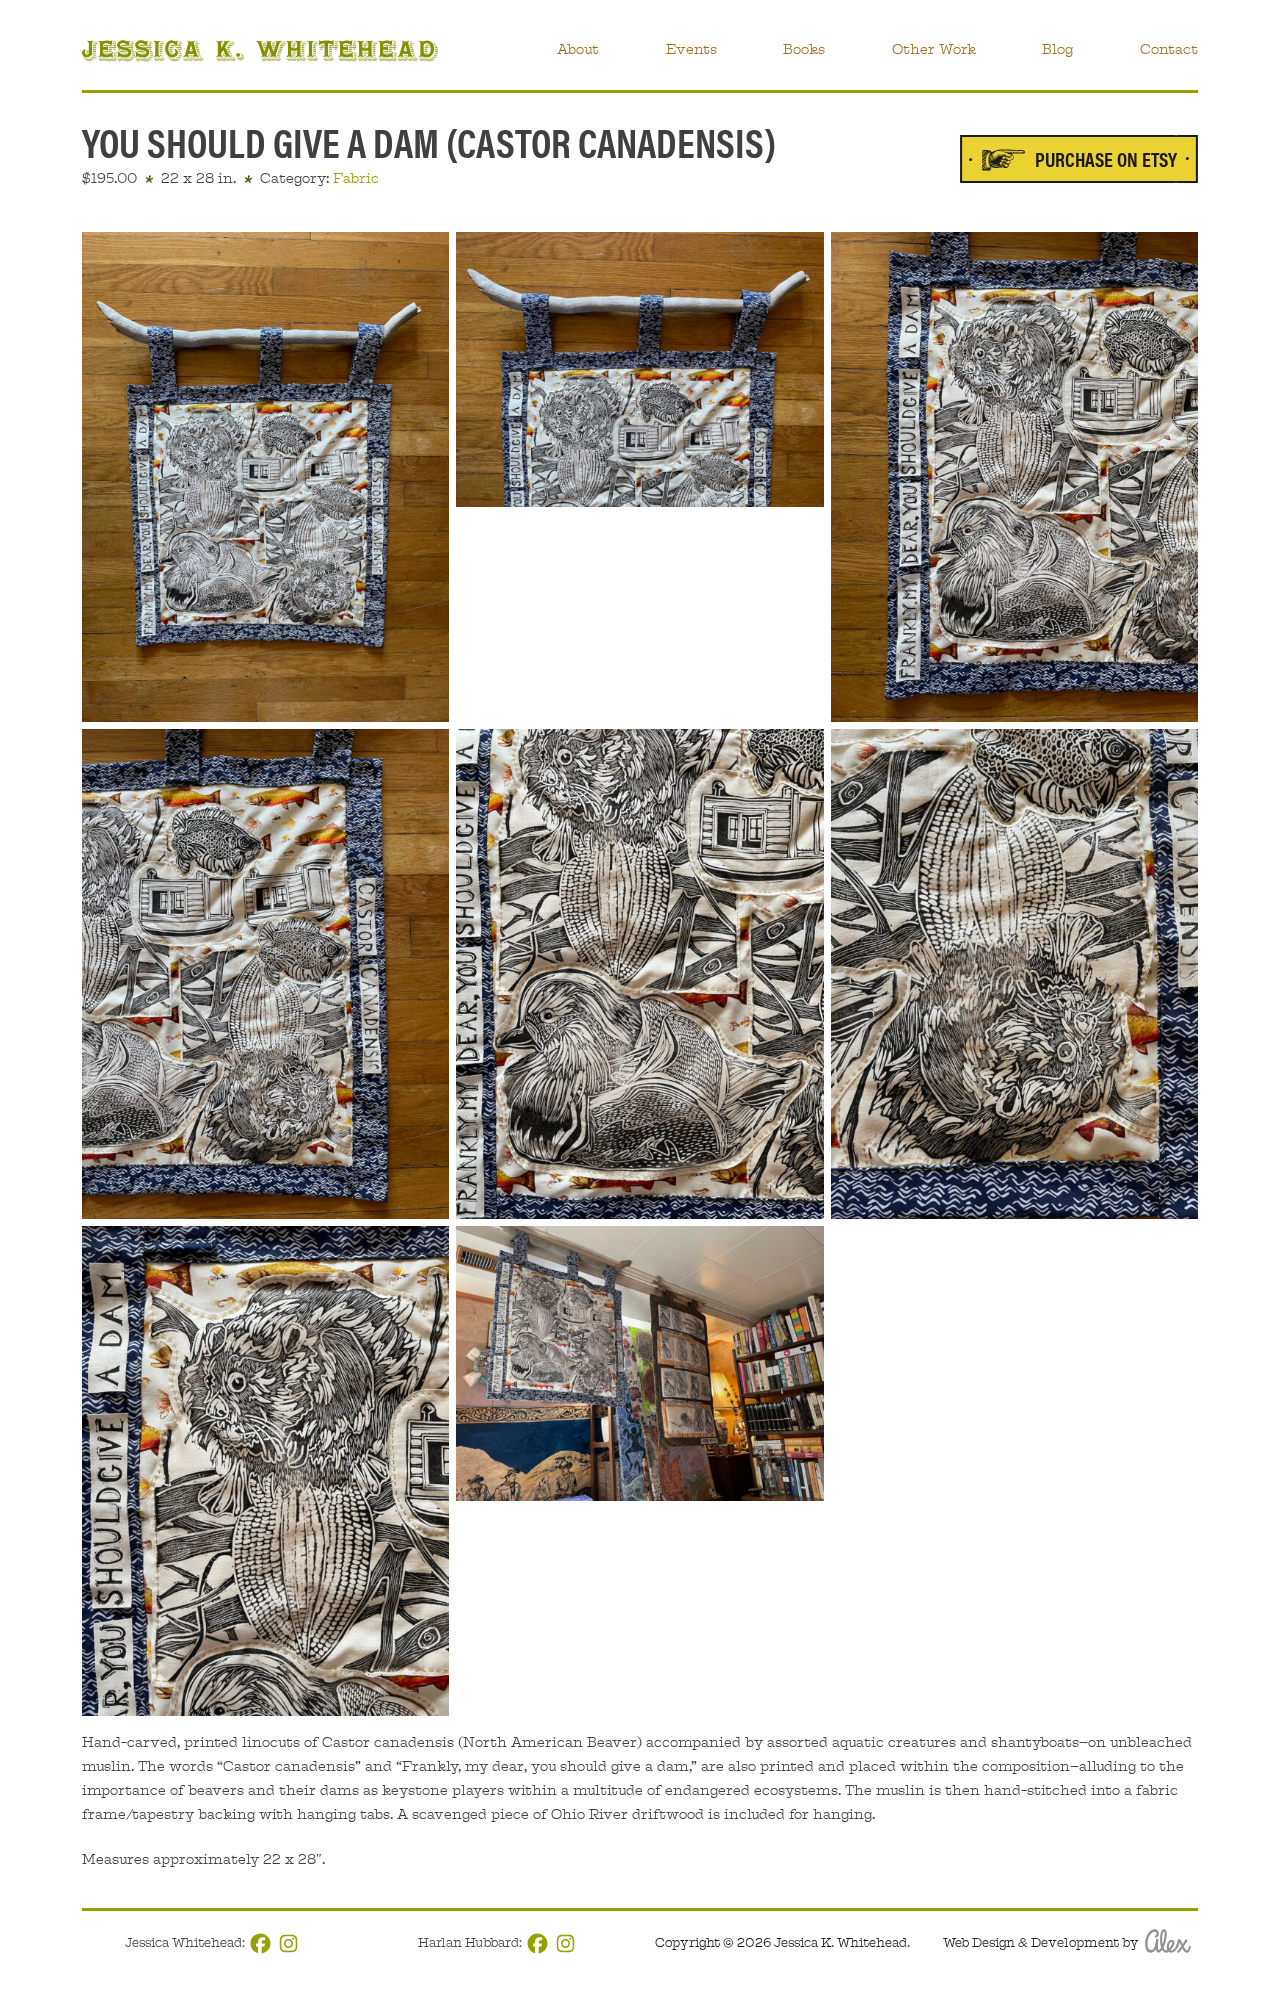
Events (691, 49)
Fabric (356, 178)
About (578, 49)
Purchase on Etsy (1106, 158)
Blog (1057, 49)
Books (804, 49)
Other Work (934, 49)
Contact (1169, 49)
